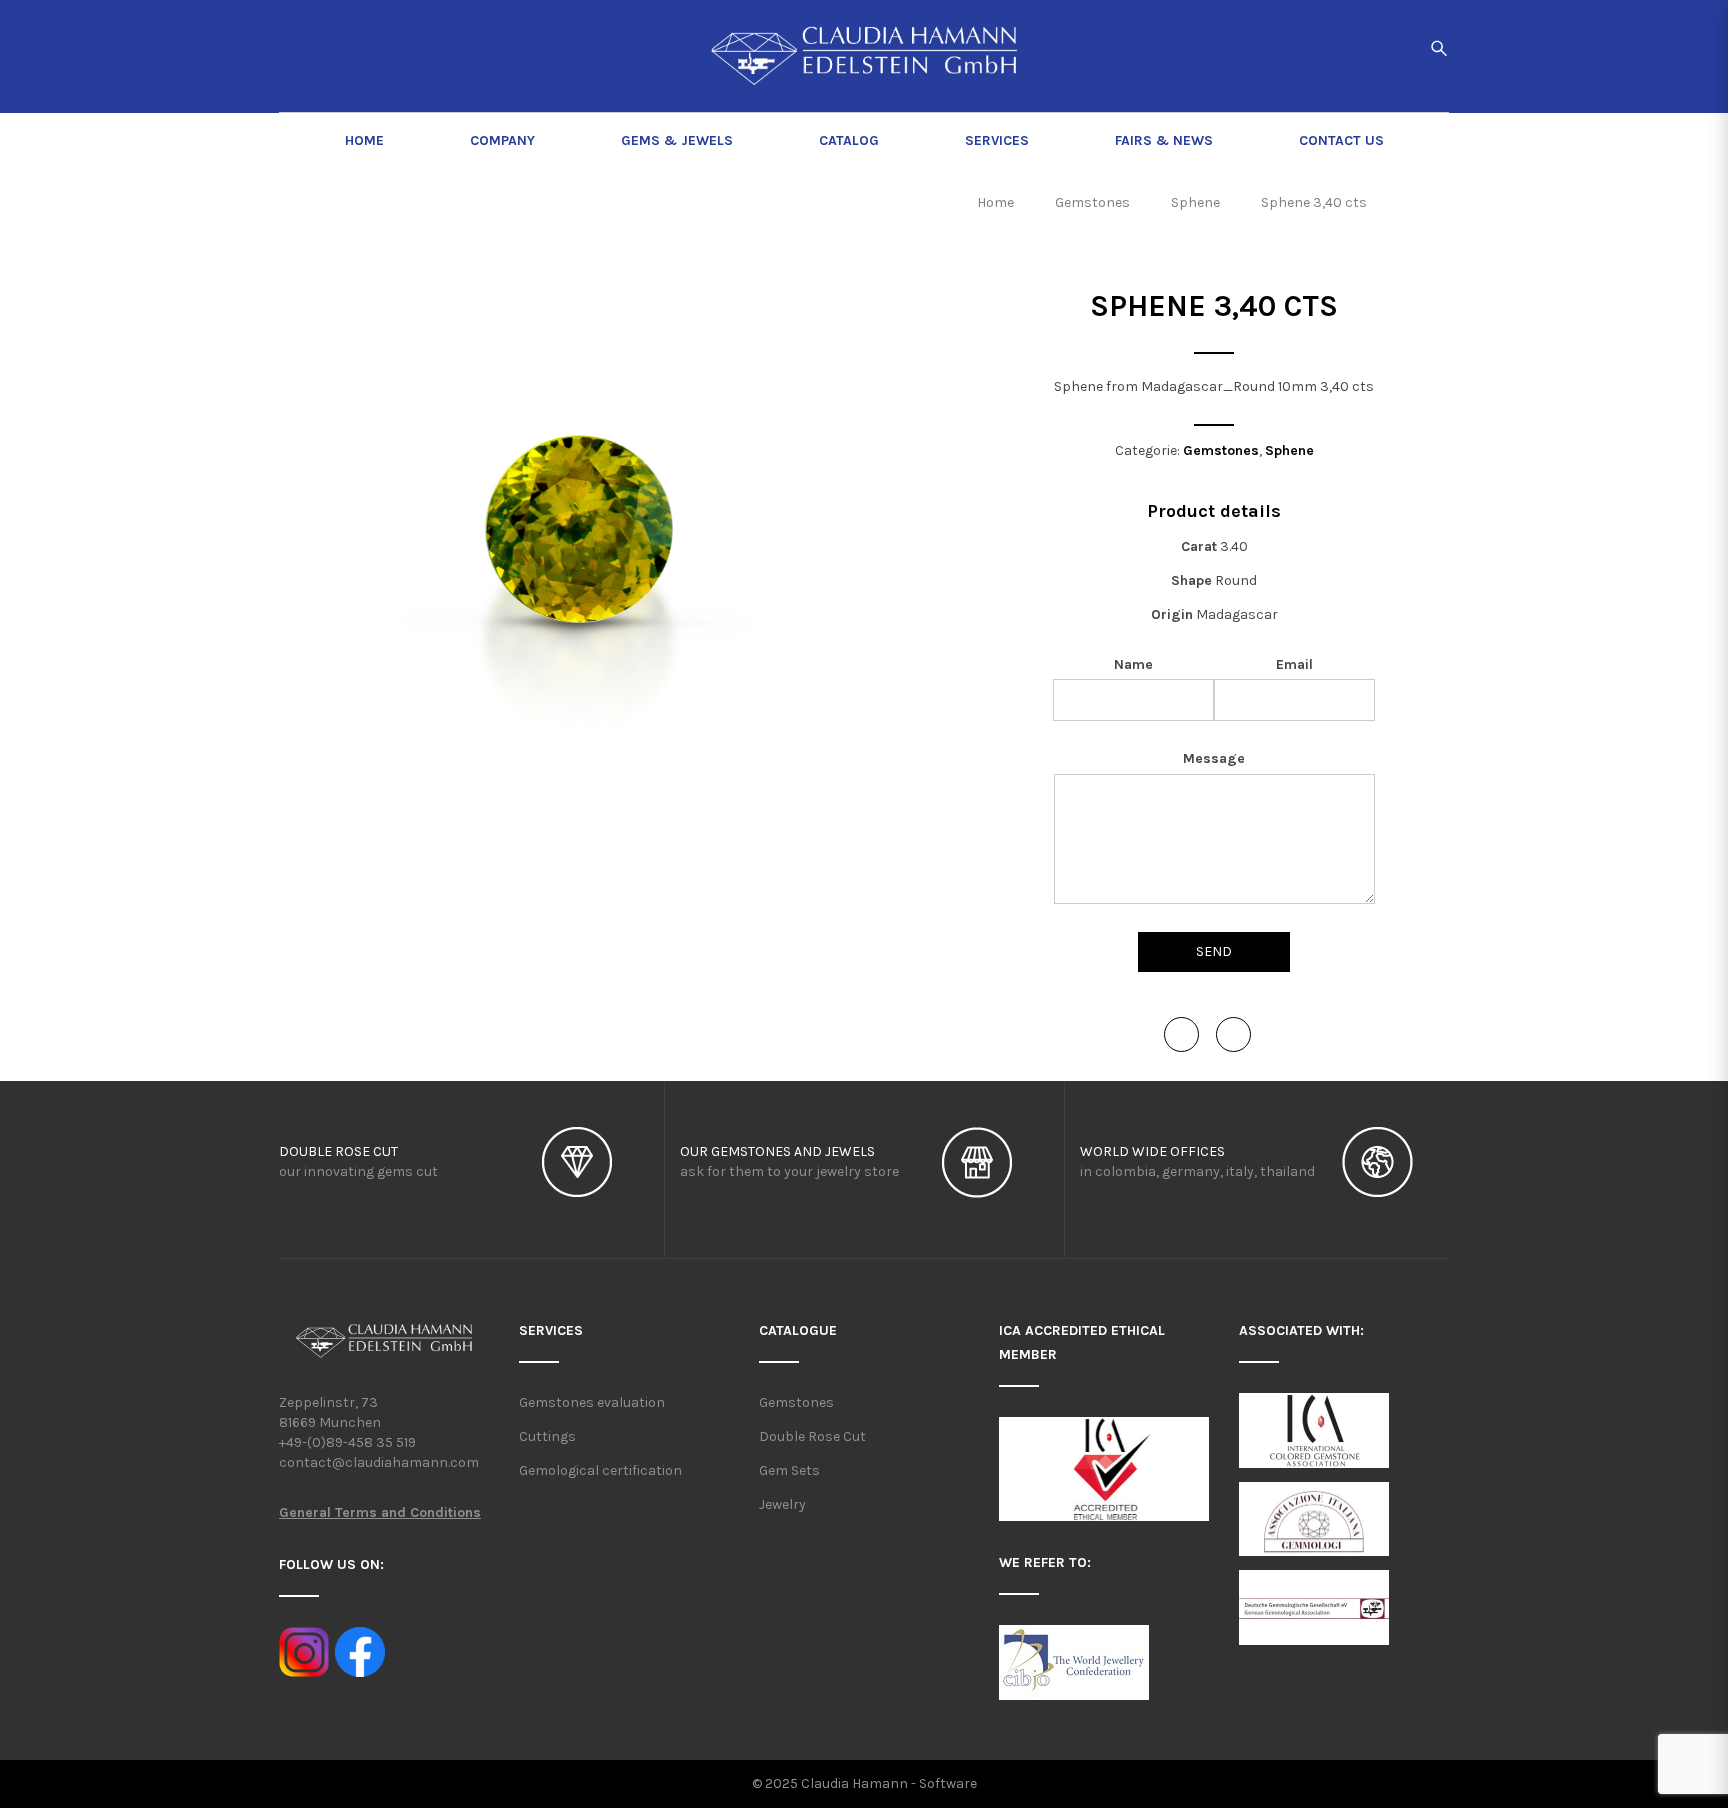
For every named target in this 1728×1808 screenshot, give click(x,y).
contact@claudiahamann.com (379, 1462)
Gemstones (1221, 450)
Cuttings (547, 1436)
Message (1214, 758)
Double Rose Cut (812, 1436)
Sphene (1289, 450)
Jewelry (782, 1504)
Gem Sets (789, 1470)
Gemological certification (600, 1470)
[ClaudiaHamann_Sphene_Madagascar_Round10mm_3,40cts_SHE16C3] (579, 548)
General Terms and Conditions (380, 1512)
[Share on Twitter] (1233, 1034)
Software (948, 1783)
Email (1294, 664)
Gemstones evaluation (592, 1402)
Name (1133, 664)
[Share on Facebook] (1181, 1034)
